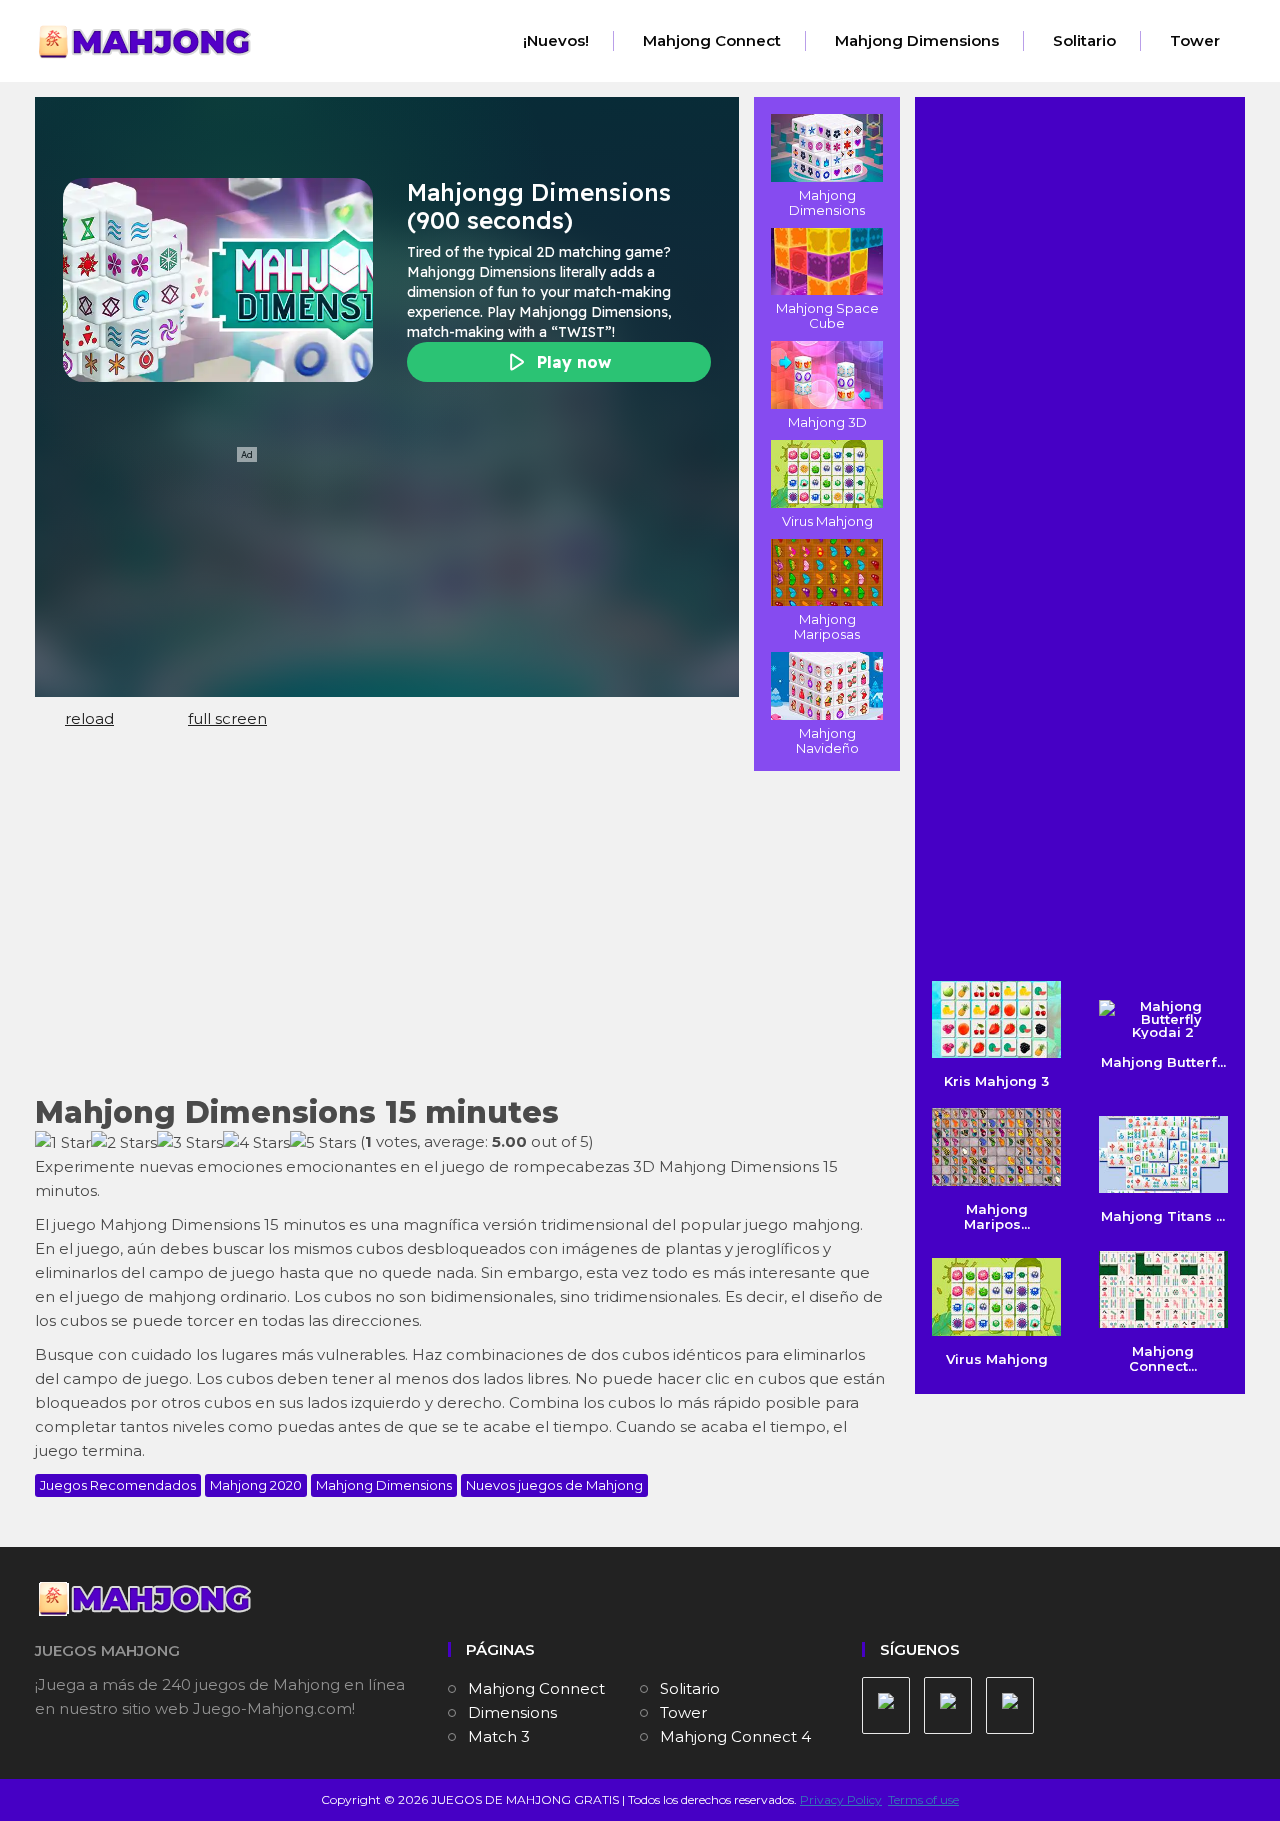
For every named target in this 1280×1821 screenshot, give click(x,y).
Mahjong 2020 (256, 1485)
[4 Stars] (256, 1143)
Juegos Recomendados (118, 1485)
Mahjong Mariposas (827, 626)
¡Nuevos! (556, 40)
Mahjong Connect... (1163, 1358)
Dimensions (512, 1712)
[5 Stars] (323, 1143)
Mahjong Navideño (827, 740)
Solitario (1084, 40)
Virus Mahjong (827, 521)
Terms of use (923, 1799)
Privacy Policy (841, 1799)
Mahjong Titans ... (1163, 1216)
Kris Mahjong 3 (996, 1081)
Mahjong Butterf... (1163, 1062)
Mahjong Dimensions (917, 40)
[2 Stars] (124, 1143)
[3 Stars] (190, 1143)
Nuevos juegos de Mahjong (554, 1485)
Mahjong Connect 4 (735, 1736)
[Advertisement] (460, 931)
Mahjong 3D (827, 422)
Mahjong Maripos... (997, 1216)
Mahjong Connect (712, 40)
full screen (227, 718)
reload (89, 718)
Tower (1195, 40)
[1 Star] (63, 1143)
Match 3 (499, 1736)
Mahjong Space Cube (827, 315)
